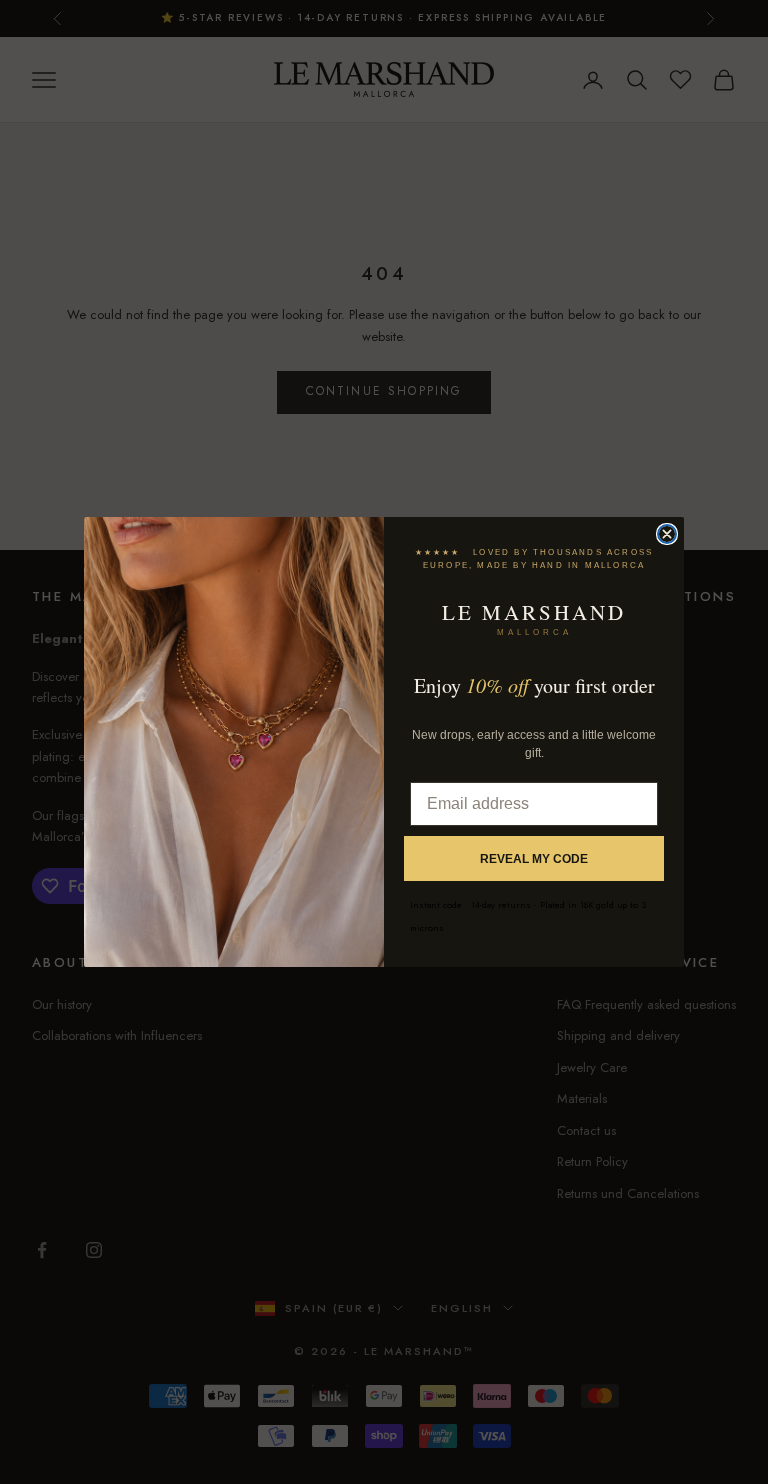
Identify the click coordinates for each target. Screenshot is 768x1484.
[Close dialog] (667, 534)
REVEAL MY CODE (534, 859)
